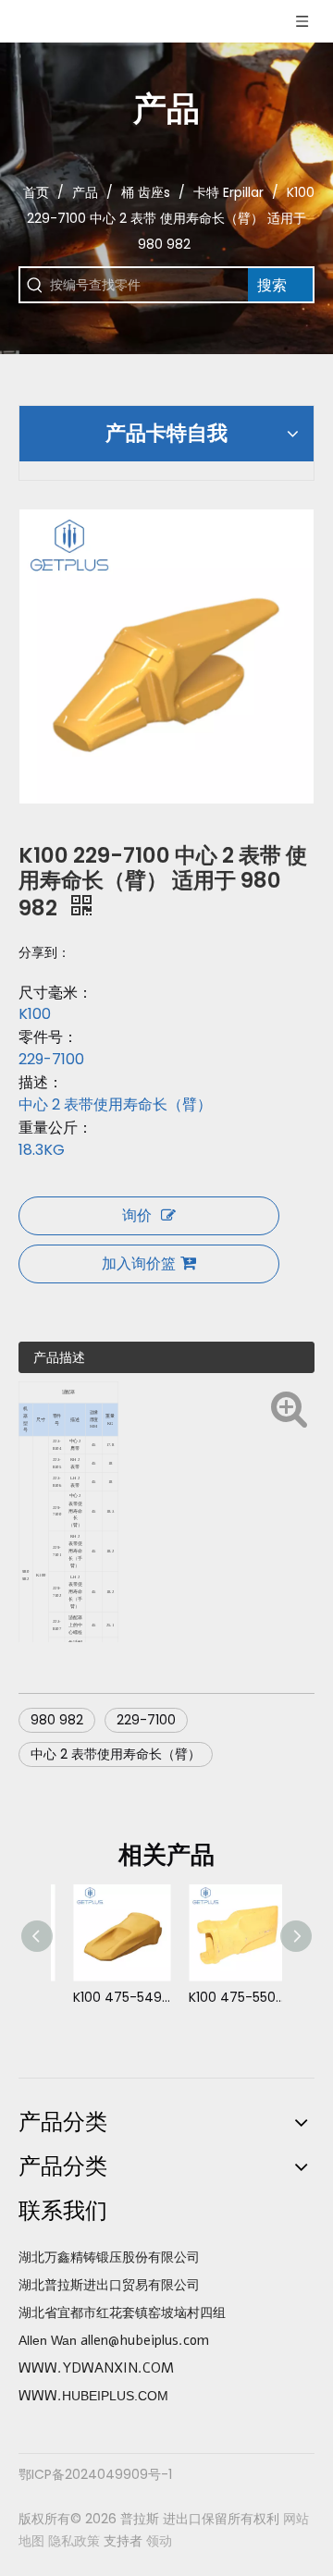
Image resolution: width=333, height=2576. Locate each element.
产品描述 (59, 1357)
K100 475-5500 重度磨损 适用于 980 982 (224, 1997)
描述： (41, 1083)
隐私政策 (74, 2541)
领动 (159, 2541)
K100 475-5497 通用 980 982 (109, 1997)
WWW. (40, 2396)
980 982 (57, 1720)
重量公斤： (55, 1128)
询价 (137, 1215)
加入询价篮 (139, 1263)
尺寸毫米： (55, 993)
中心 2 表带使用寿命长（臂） (116, 1754)
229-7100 (146, 1720)
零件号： (48, 1037)
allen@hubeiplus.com (145, 2340)
